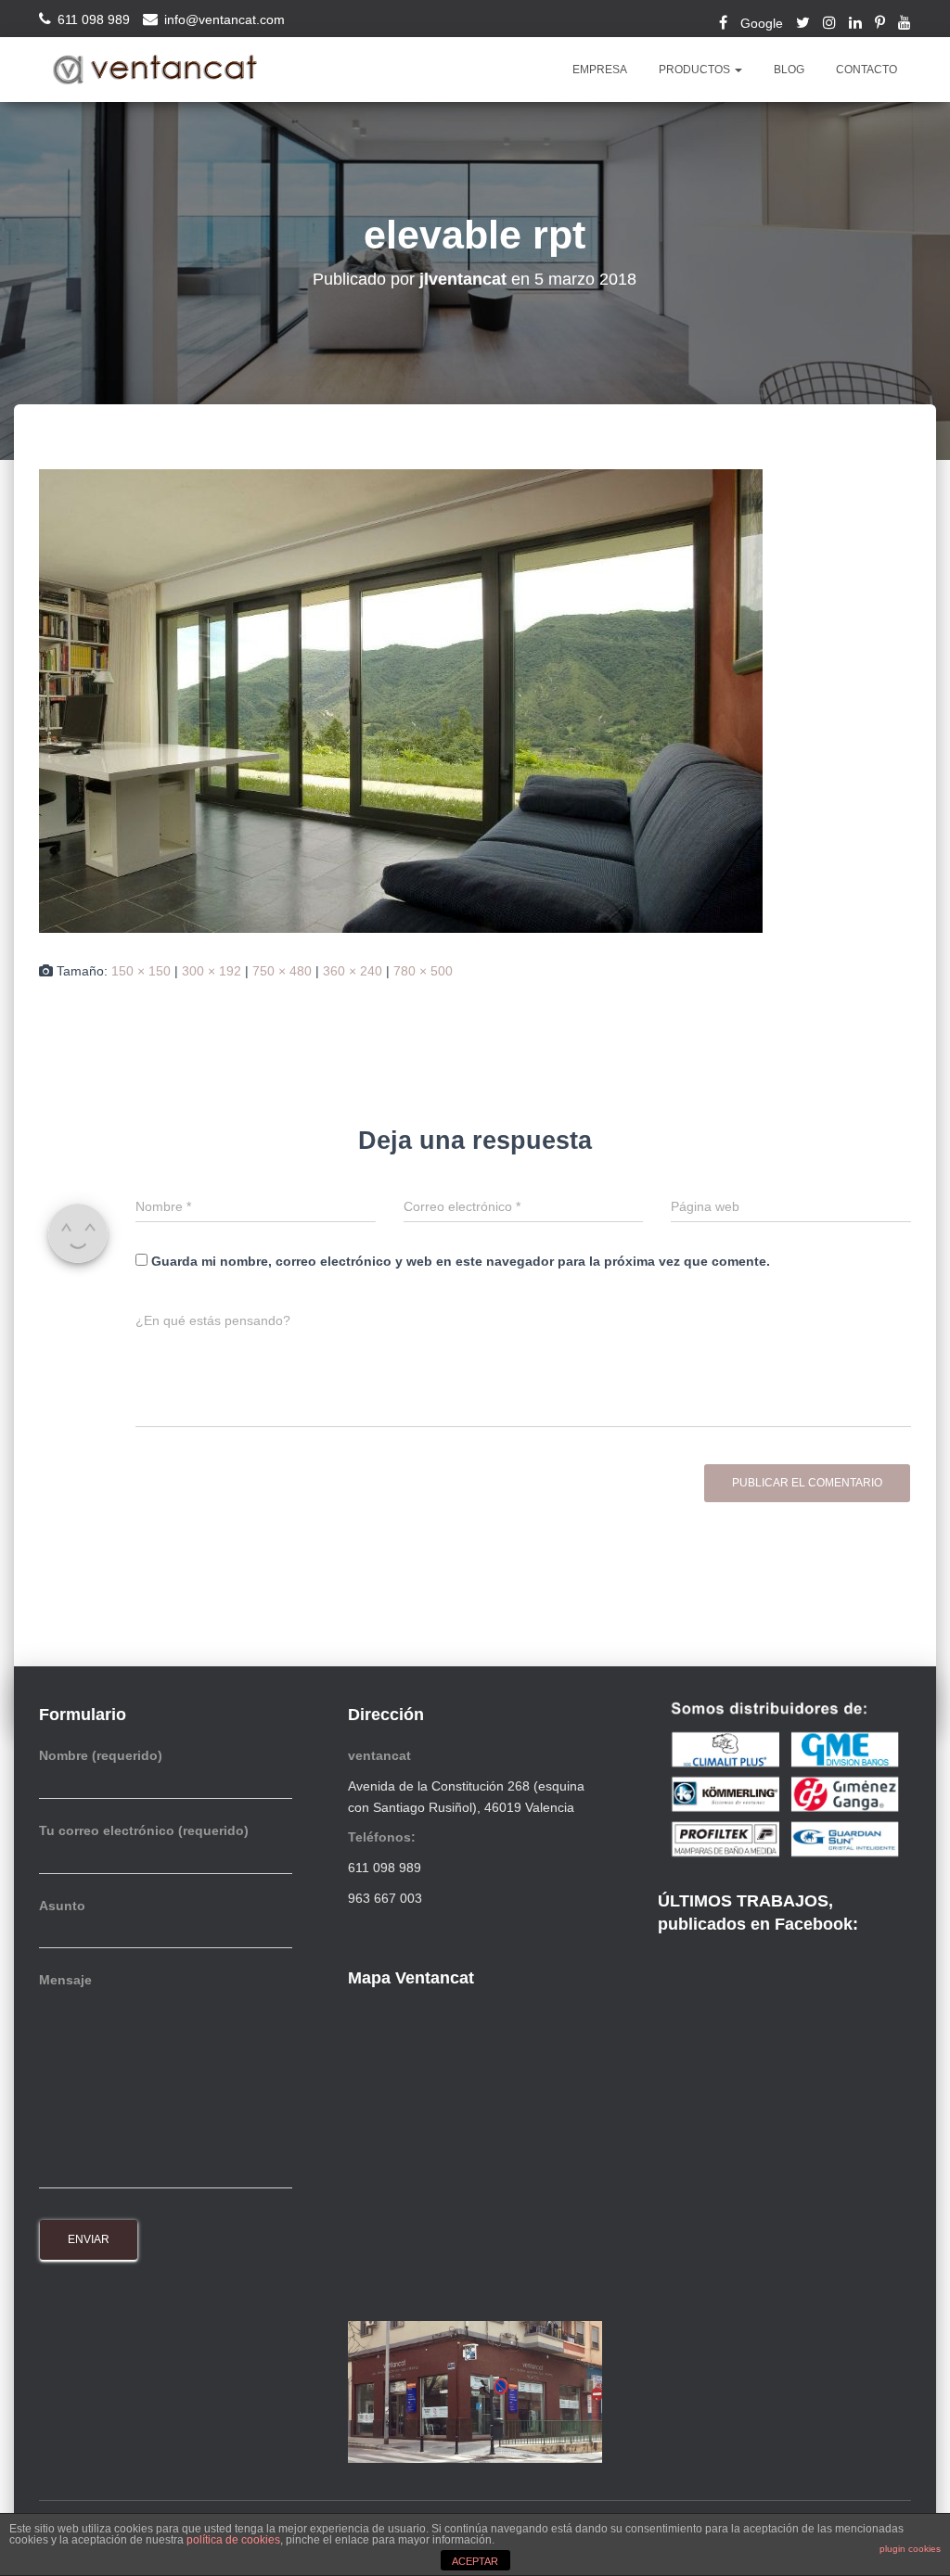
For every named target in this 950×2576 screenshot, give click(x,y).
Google (762, 23)
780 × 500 (423, 971)
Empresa (600, 70)
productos (696, 70)
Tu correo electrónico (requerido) (144, 1830)
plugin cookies (910, 2549)
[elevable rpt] (401, 700)
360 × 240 (353, 971)
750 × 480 (282, 971)
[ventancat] (155, 70)
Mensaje (65, 1980)
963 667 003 (385, 1898)
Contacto (867, 70)
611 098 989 (94, 19)
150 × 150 (141, 971)
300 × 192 (212, 971)
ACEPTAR (475, 2561)
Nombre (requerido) (101, 1755)
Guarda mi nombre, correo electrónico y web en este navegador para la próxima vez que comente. (461, 1261)
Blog (789, 70)
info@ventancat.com (225, 19)
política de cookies (233, 2540)
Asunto (62, 1906)
